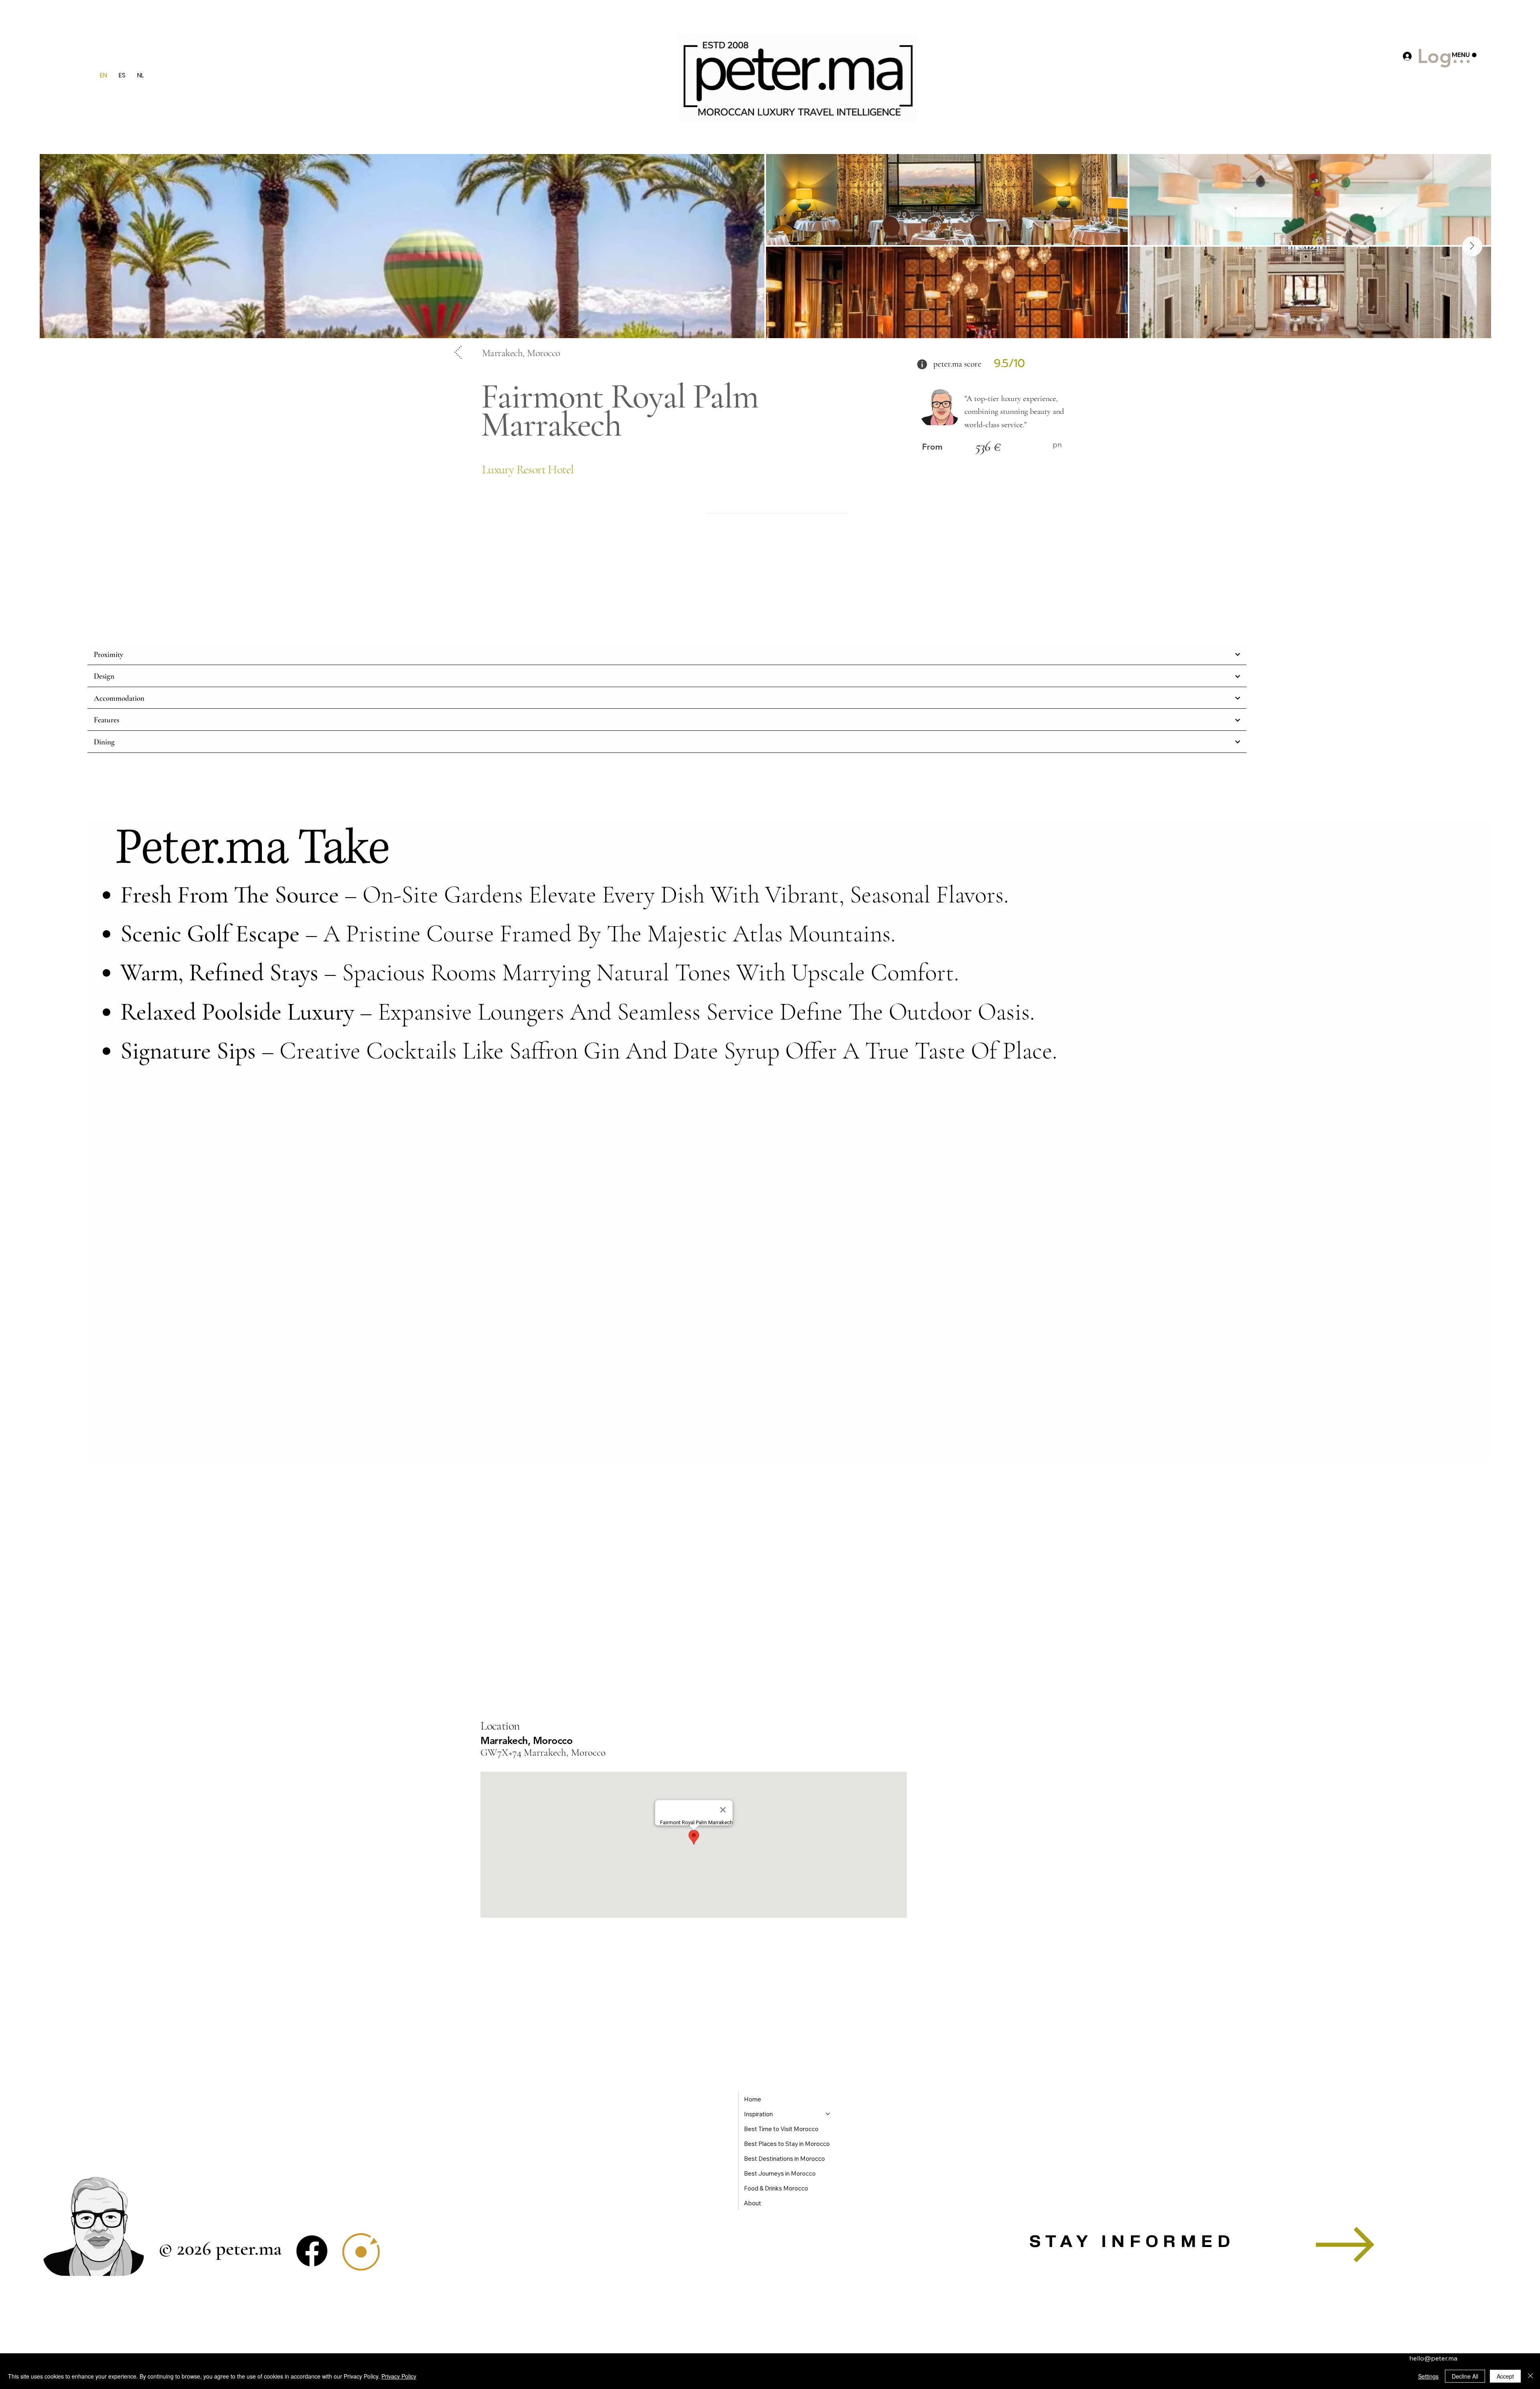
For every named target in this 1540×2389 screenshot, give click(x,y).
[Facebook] (312, 2251)
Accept (1505, 2376)
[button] (1345, 2245)
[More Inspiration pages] (828, 2114)
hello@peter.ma (1433, 2358)
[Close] (1530, 2376)
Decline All (1465, 2376)
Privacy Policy (399, 2376)
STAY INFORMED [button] (1132, 2242)
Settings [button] (1428, 2376)
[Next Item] (1472, 246)
